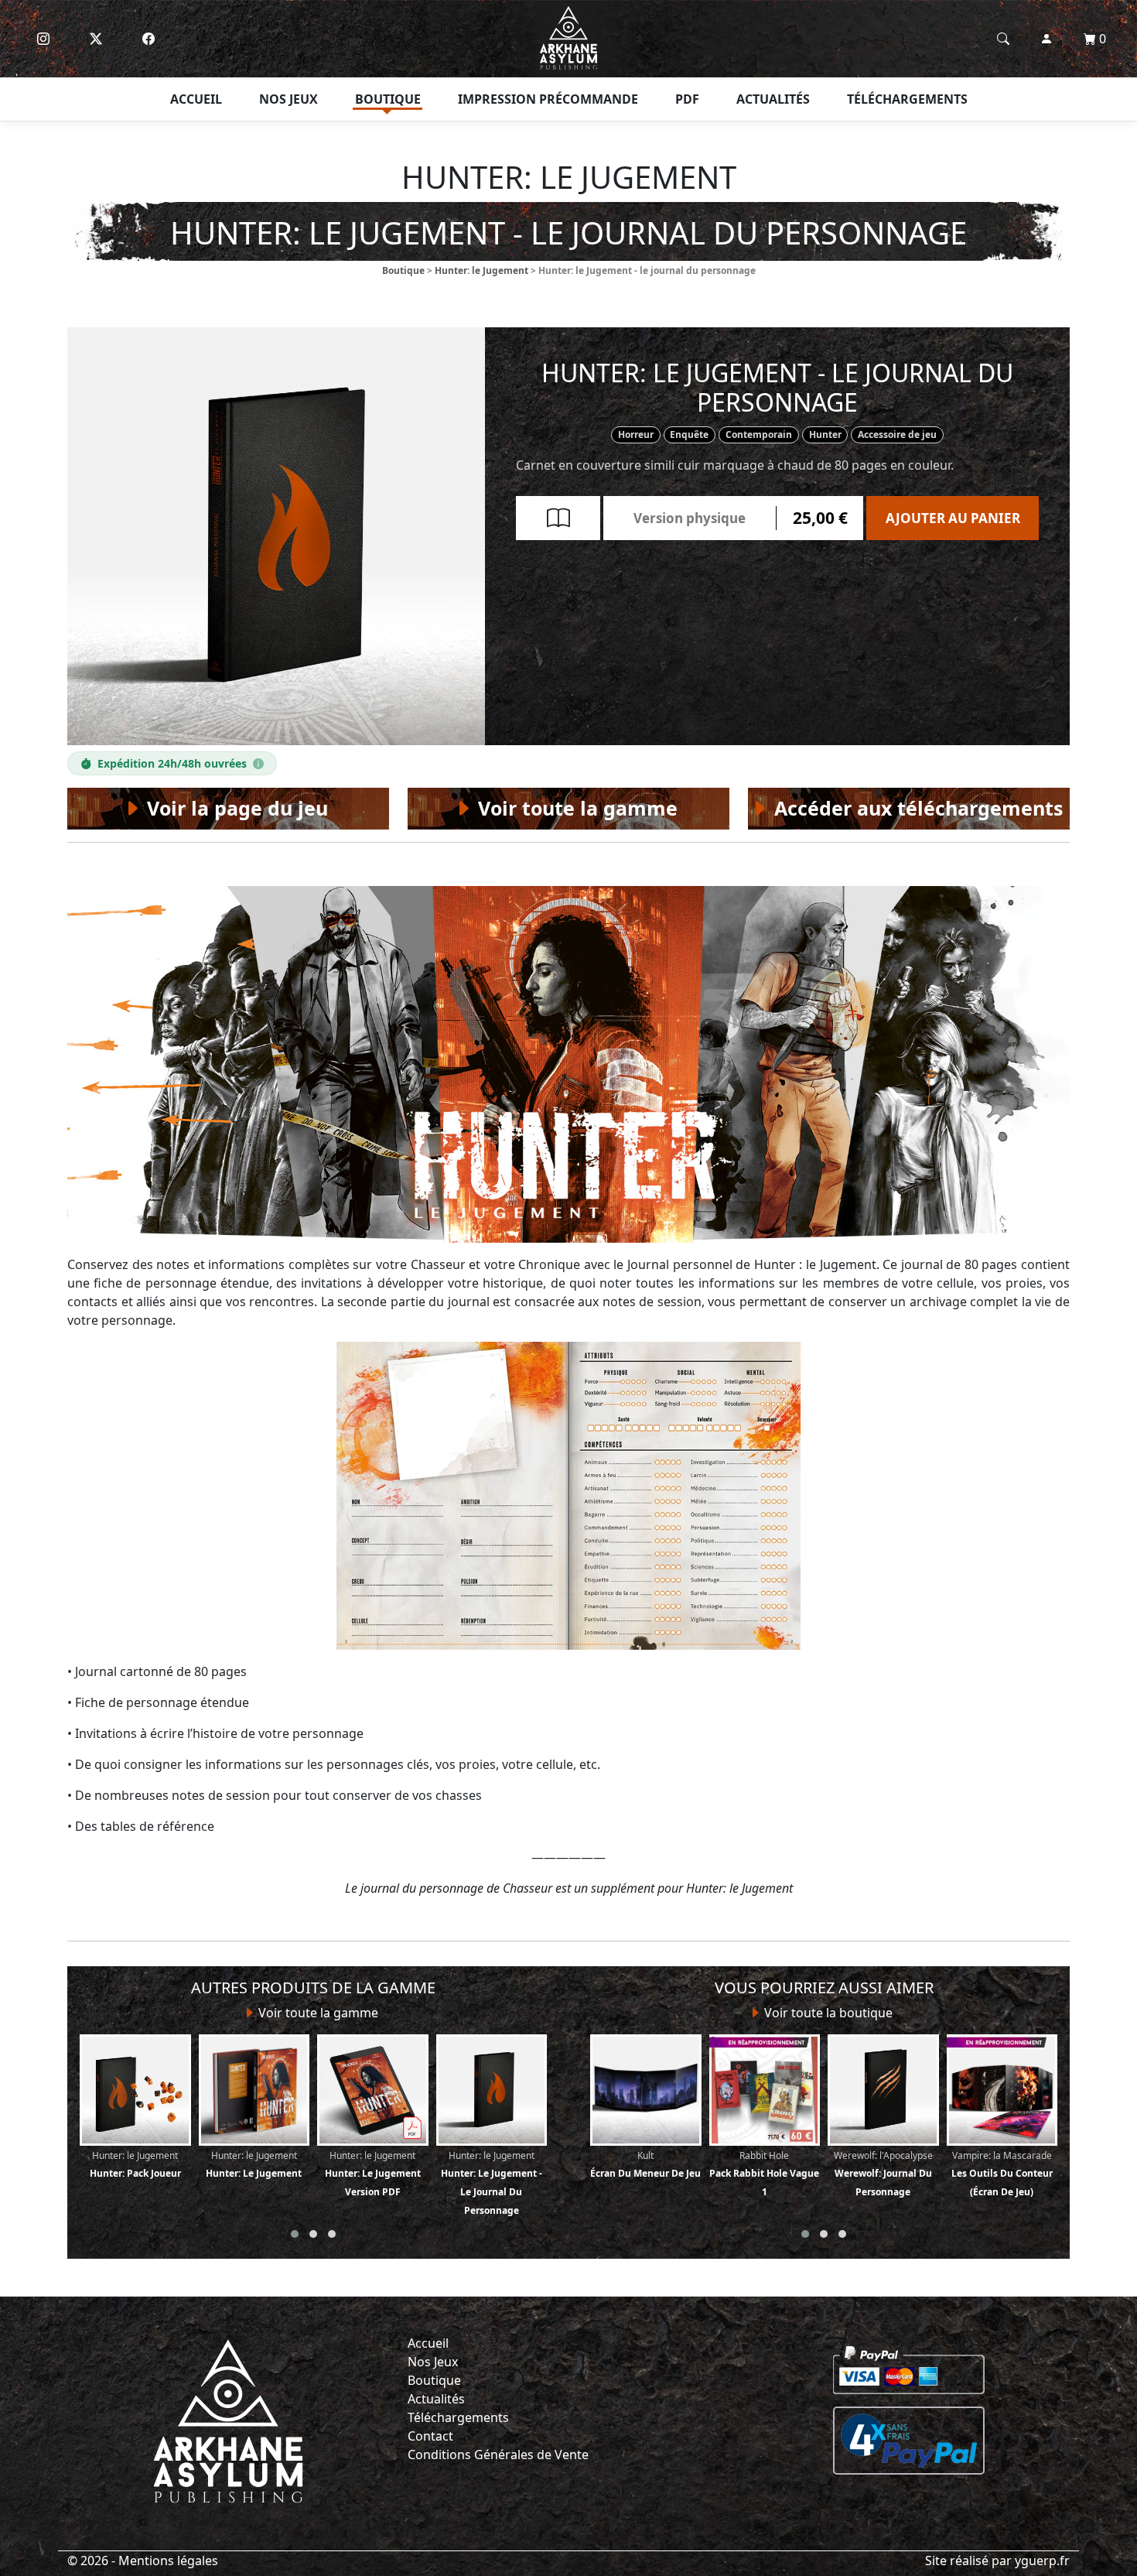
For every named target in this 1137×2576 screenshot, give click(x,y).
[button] (295, 2234)
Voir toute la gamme (317, 2013)
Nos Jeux (433, 2362)
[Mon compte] (1047, 39)
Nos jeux (289, 99)
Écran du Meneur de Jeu (645, 2164)
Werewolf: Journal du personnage (883, 2174)
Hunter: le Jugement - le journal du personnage (492, 2183)
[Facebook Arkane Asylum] (149, 39)
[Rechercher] (1003, 39)
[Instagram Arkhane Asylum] (43, 39)
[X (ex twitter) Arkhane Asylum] (96, 39)
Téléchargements (907, 99)
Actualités (773, 99)
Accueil (196, 99)
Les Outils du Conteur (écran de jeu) (1002, 2174)
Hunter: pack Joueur (135, 2164)
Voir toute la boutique (827, 2013)
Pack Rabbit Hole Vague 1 (764, 2174)
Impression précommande (548, 99)
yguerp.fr (1042, 2561)
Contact (430, 2436)
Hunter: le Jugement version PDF (373, 2174)
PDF (687, 99)
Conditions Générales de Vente (498, 2455)
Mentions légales (168, 2561)
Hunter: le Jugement (481, 270)
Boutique (388, 99)
